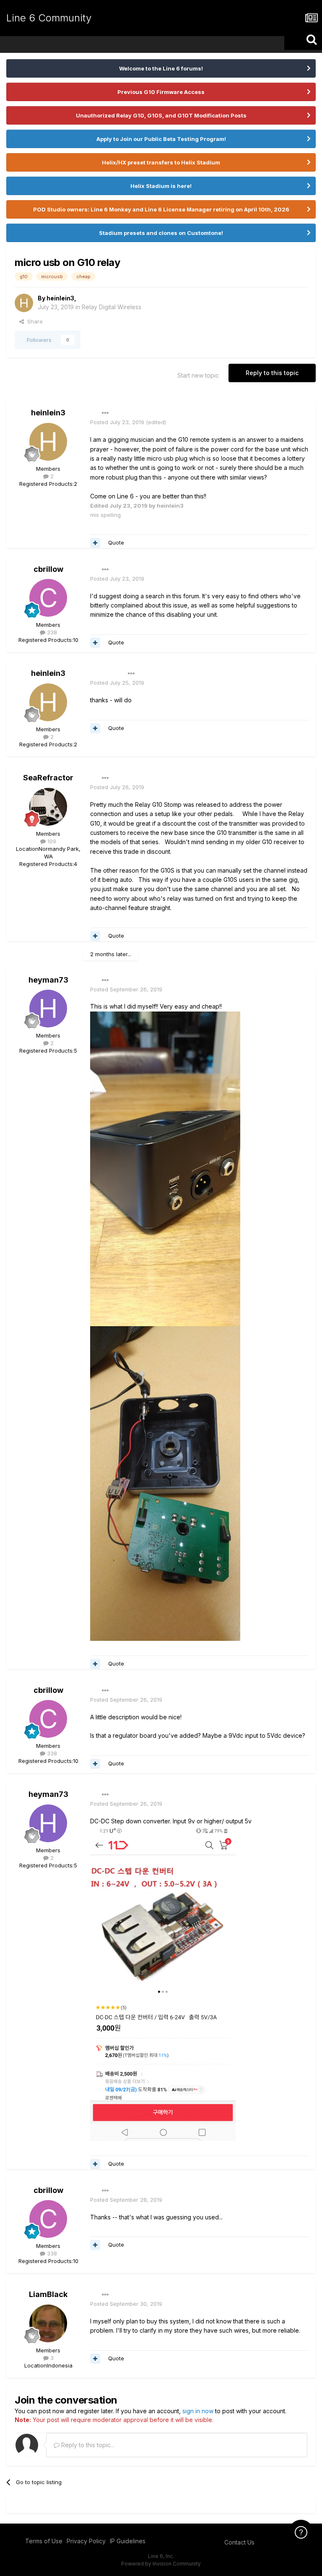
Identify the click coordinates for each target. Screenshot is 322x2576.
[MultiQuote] (95, 543)
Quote (116, 542)
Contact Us (239, 2542)
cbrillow (48, 569)
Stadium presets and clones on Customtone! (161, 233)
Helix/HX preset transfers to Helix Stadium (161, 162)
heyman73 (48, 980)
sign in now (198, 2411)
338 (51, 632)
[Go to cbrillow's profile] (48, 598)
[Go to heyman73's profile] (48, 1009)
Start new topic (198, 375)
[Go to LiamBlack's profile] (48, 2323)
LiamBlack (48, 2294)
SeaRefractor (48, 778)
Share (33, 321)
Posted (117, 422)
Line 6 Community (49, 18)
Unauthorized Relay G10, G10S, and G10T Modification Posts (161, 115)
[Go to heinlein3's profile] (24, 303)
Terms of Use (44, 2541)
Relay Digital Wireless (112, 307)
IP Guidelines (128, 2541)
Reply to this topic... (87, 2445)
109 (51, 841)
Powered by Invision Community (161, 2564)
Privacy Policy (86, 2541)
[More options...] (105, 413)
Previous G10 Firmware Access (161, 92)
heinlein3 (60, 298)
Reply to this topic (272, 373)
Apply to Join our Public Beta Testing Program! (161, 139)
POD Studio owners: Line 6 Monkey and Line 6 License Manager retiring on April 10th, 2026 (161, 209)
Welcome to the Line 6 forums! (161, 68)
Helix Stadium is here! (161, 186)
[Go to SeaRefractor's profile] (48, 807)
